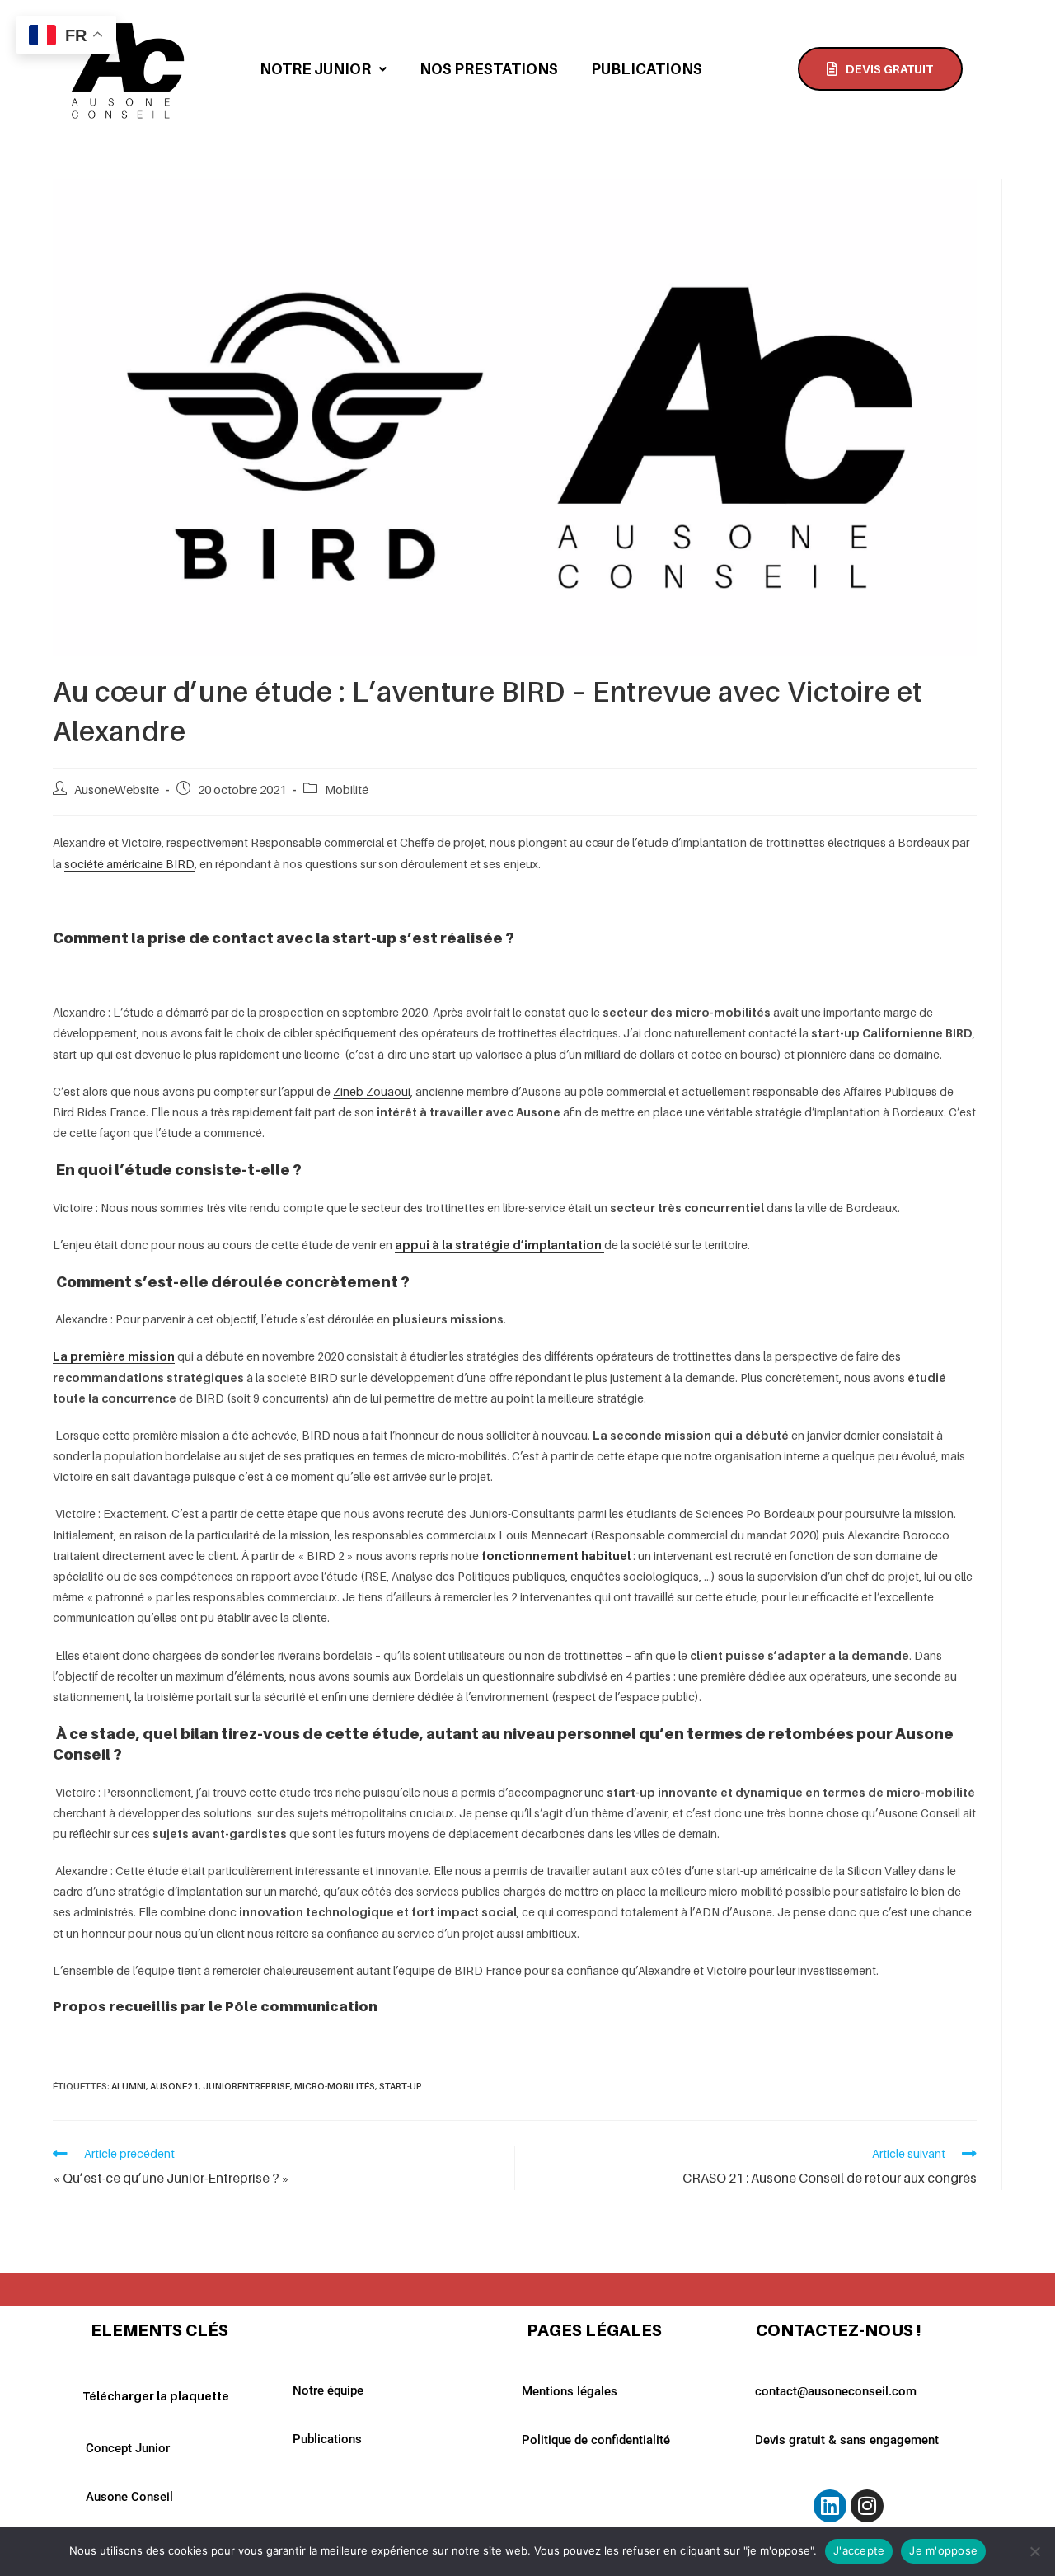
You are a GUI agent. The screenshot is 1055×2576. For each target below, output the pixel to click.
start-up (401, 2086)
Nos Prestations (489, 69)
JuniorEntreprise (246, 2086)
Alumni (129, 2086)
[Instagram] (867, 2506)
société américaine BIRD (129, 864)
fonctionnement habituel (556, 1556)
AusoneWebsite (117, 790)
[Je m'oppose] (1034, 2551)
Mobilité (347, 790)
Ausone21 (174, 2086)
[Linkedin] (830, 2506)
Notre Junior (315, 69)
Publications (647, 69)
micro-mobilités (335, 2086)
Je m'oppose (943, 2550)
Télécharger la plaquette (156, 2396)
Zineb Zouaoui (372, 1091)
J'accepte (859, 2550)
